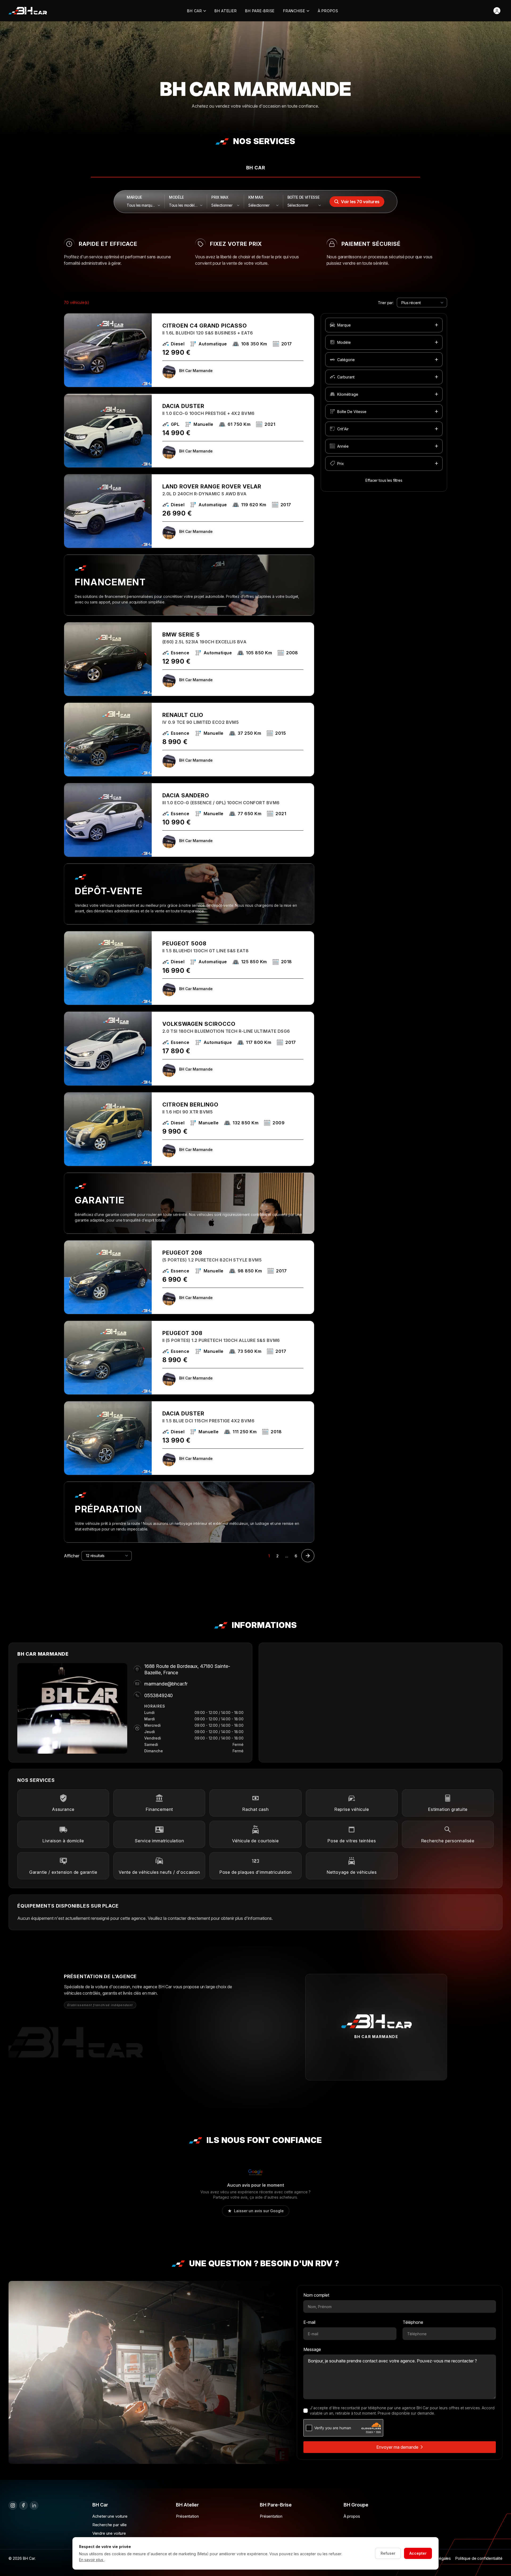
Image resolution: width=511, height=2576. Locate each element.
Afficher (72, 1556)
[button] (384, 325)
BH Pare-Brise (260, 11)
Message (312, 2349)
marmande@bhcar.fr (166, 1684)
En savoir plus (92, 2560)
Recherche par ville (110, 2525)
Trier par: (386, 302)
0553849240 (158, 1695)
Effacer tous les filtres (384, 480)
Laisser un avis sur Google (259, 2211)
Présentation (187, 2516)
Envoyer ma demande (397, 2447)
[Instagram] (13, 2505)
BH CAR (256, 168)
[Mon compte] (497, 11)
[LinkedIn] (34, 2505)
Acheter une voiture (110, 2516)
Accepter (418, 2553)
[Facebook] (23, 2505)
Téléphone (413, 2322)
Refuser (388, 2553)
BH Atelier (226, 11)
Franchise (294, 11)
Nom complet (316, 2295)
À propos (328, 11)
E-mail (309, 2322)
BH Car (195, 11)
